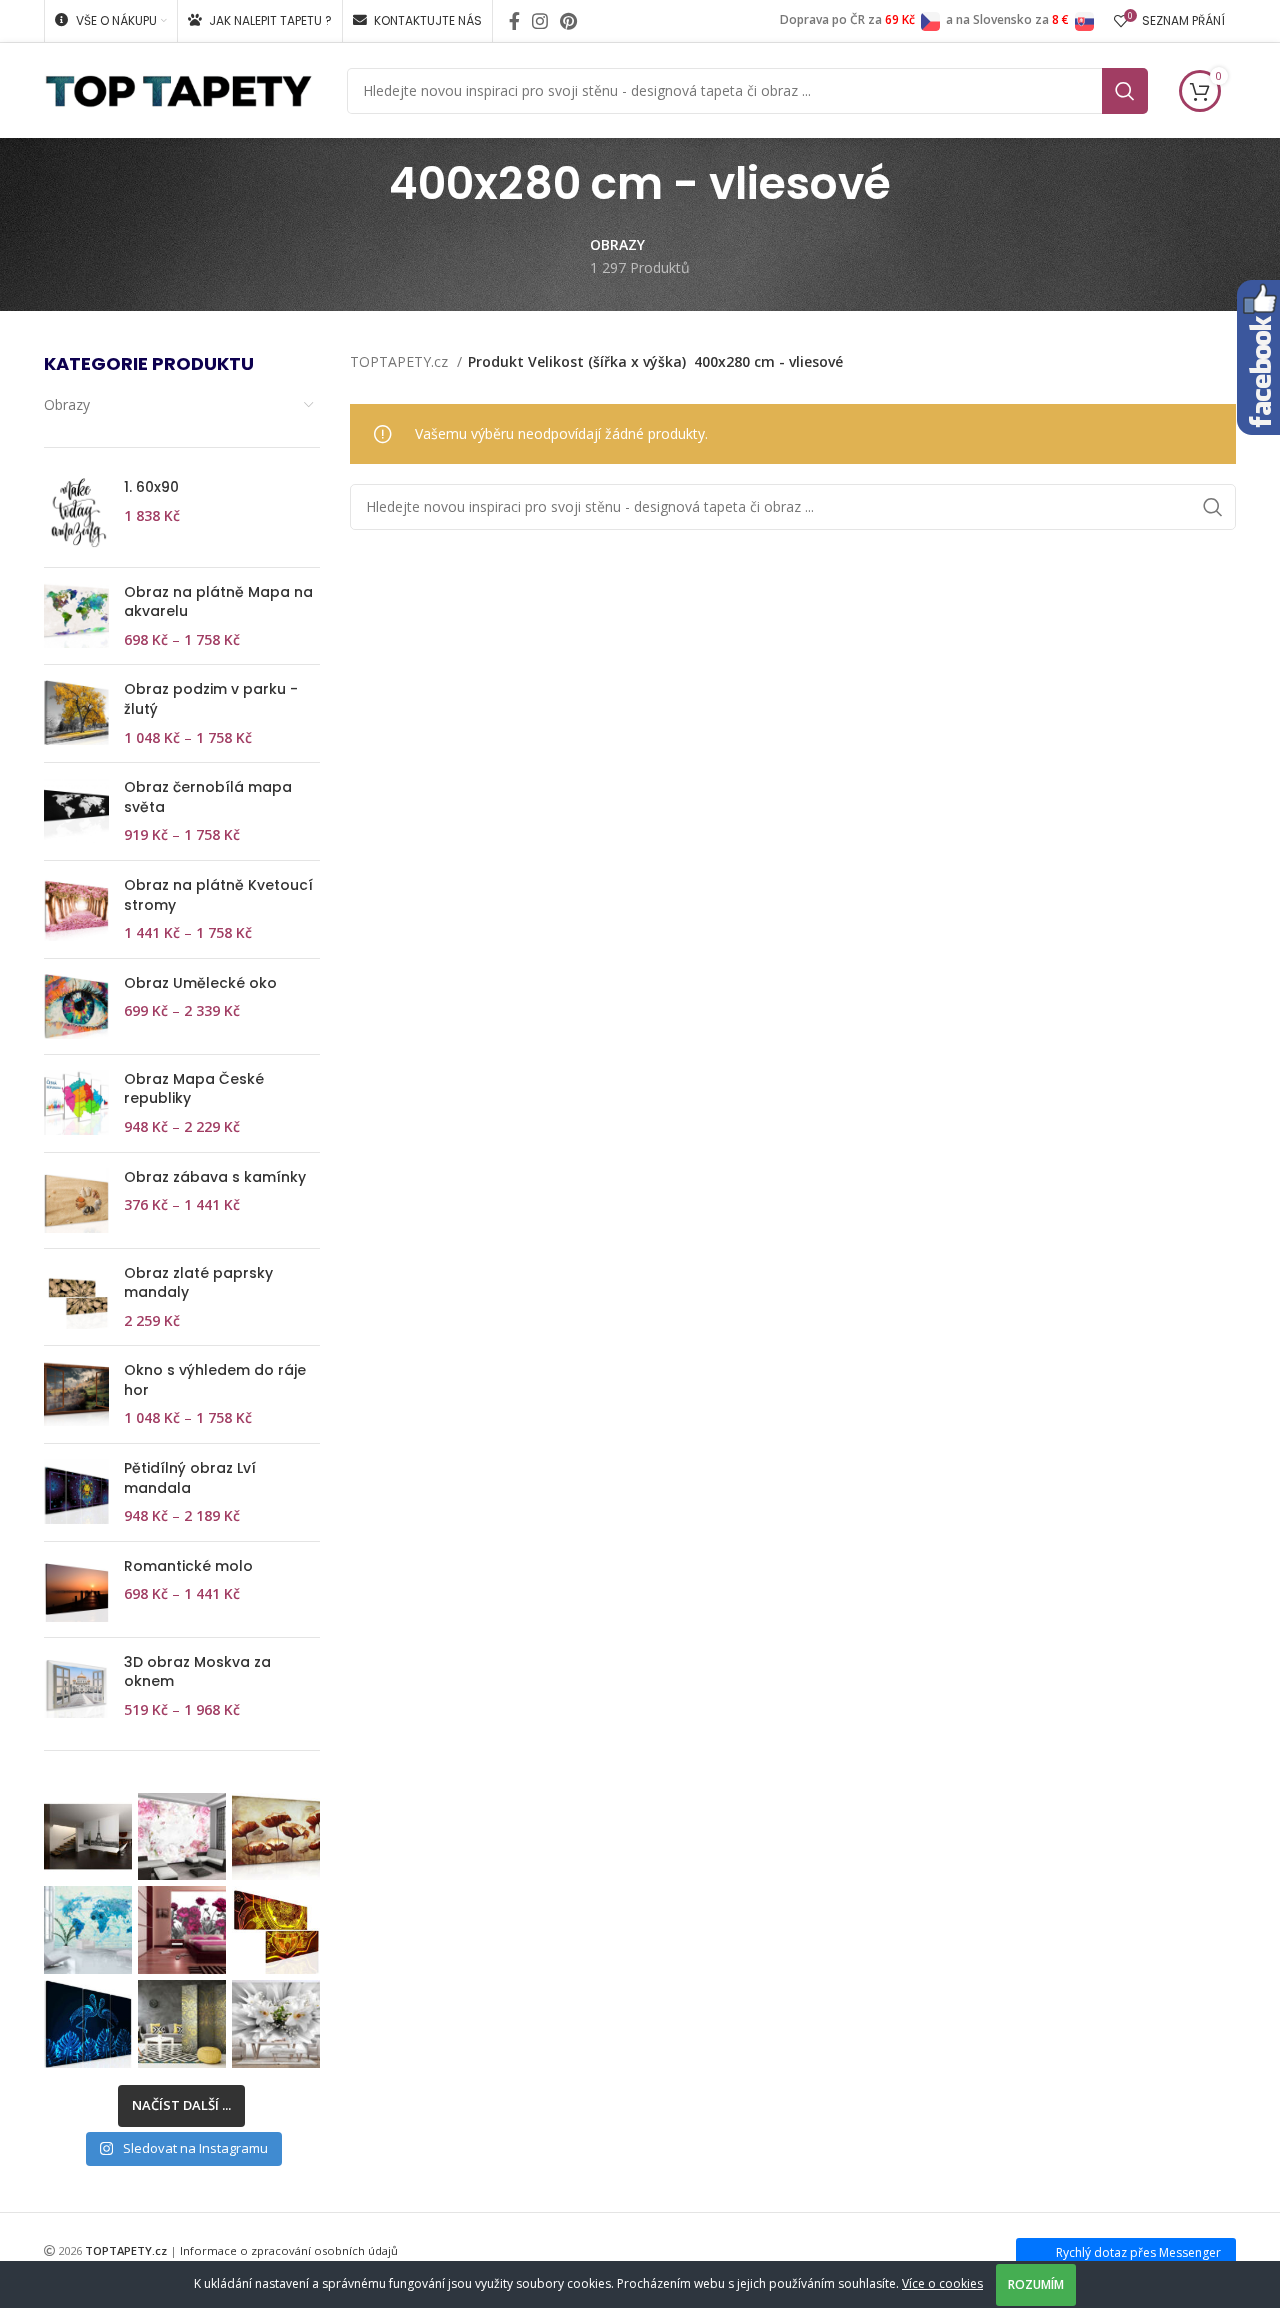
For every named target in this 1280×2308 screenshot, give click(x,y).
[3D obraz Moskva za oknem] (76, 1686)
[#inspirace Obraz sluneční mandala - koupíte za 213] (276, 1930)
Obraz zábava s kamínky (215, 1177)
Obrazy (67, 404)
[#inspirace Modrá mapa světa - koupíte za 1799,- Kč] (88, 1930)
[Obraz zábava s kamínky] (76, 1200)
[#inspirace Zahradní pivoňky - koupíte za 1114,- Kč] (182, 1930)
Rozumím (1036, 2284)
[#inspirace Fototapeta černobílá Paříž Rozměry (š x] (88, 1837)
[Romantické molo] (76, 1589)
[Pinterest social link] (568, 21)
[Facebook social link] (514, 21)
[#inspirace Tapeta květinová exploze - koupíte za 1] (276, 2024)
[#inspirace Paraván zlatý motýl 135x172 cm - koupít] (182, 2024)
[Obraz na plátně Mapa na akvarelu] (76, 616)
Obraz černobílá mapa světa (208, 797)
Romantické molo (188, 1566)
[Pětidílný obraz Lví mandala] (76, 1492)
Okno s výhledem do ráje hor (215, 1380)
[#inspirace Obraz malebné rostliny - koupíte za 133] (276, 1837)
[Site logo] (178, 88)
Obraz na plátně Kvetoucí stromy (218, 895)
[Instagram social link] (540, 21)
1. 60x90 (151, 487)
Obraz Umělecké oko (200, 983)
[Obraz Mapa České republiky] (76, 1103)
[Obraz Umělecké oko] (76, 1006)
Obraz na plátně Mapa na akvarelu (218, 602)
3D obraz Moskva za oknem (197, 1672)
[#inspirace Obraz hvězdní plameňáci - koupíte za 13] (88, 2024)
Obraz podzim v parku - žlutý (211, 699)
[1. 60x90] (76, 514)
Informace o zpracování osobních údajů (289, 2250)
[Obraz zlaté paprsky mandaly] (76, 1297)
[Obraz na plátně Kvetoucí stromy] (76, 909)
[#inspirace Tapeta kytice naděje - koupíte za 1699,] (182, 1837)
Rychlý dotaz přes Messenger (1138, 2252)
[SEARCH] (1125, 91)
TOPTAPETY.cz (401, 361)
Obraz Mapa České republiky (194, 1089)
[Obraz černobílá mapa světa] (76, 811)
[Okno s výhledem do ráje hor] (76, 1394)
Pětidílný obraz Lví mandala (190, 1478)
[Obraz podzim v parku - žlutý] (76, 713)
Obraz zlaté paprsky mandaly (198, 1283)
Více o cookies (942, 2283)
